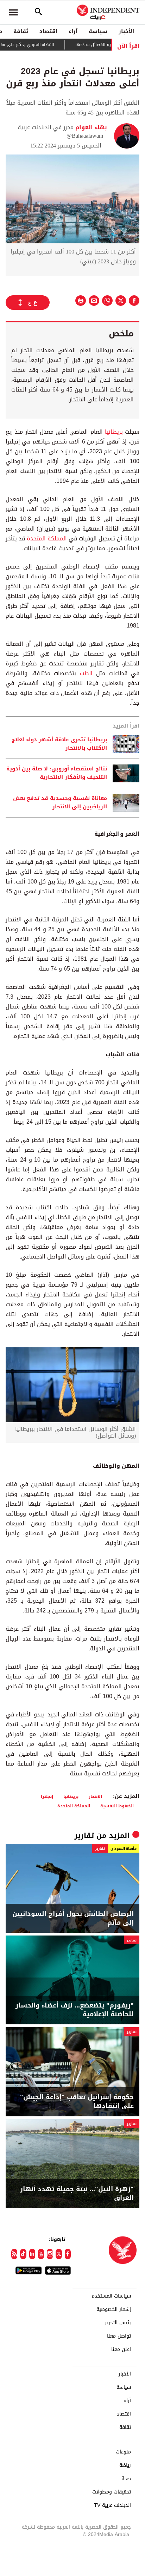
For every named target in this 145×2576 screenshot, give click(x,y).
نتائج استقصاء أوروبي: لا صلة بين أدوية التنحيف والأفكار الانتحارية (57, 773)
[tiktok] (23, 2254)
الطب (84, 673)
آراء (73, 31)
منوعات (123, 2452)
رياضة (125, 2465)
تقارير (84, 1835)
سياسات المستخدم (111, 2296)
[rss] (14, 2254)
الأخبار (126, 31)
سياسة (98, 31)
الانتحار (95, 1796)
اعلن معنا (121, 2350)
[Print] (81, 301)
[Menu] (13, 12)
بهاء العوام (90, 127)
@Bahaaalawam (85, 136)
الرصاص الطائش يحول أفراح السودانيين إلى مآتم (73, 1918)
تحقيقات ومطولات (112, 2492)
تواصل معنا (119, 2336)
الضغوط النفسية (117, 1806)
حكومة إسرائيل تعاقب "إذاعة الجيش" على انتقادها (77, 2102)
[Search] (38, 12)
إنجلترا (47, 1796)
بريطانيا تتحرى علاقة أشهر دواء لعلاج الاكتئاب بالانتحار (59, 744)
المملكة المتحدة (47, 538)
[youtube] (41, 2254)
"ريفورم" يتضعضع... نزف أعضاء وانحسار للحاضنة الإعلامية (75, 2010)
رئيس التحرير (118, 2323)
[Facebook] (68, 2254)
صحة (126, 2479)
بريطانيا (113, 432)
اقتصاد (48, 31)
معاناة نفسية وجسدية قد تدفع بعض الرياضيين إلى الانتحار (60, 803)
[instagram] (50, 2254)
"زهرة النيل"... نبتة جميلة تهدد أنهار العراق (77, 2194)
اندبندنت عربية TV (112, 2505)
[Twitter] (59, 2254)
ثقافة (21, 31)
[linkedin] (32, 2254)
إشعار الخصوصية (114, 2309)
